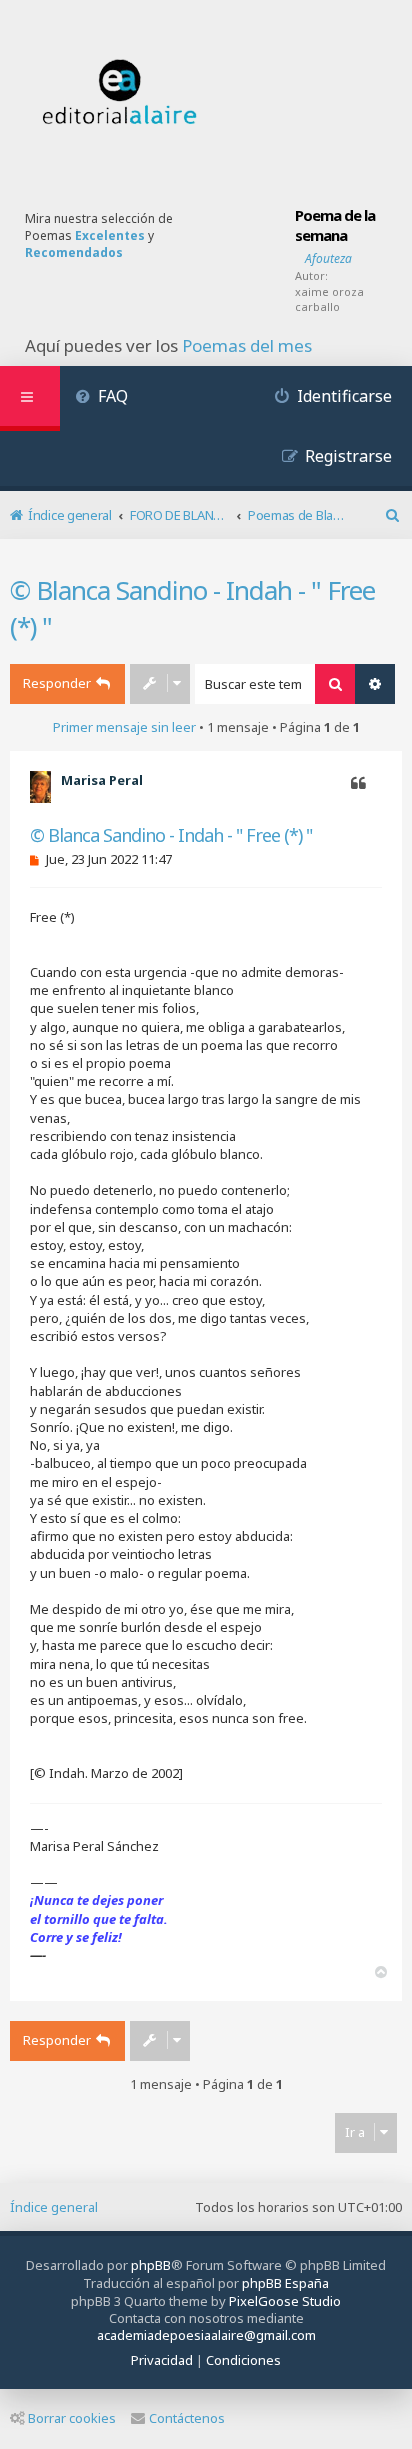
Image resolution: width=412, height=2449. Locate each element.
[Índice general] (120, 92)
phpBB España (285, 2283)
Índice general (54, 2207)
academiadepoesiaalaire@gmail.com (206, 2335)
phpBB (151, 2265)
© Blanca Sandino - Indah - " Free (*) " (192, 608)
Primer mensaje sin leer (124, 727)
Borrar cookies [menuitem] (72, 2418)
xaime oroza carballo (329, 299)
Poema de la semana (335, 225)
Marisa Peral (102, 780)
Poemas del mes (247, 346)
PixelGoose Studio (285, 2301)
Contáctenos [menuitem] (187, 2418)
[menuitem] (101, 398)
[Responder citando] (358, 784)
